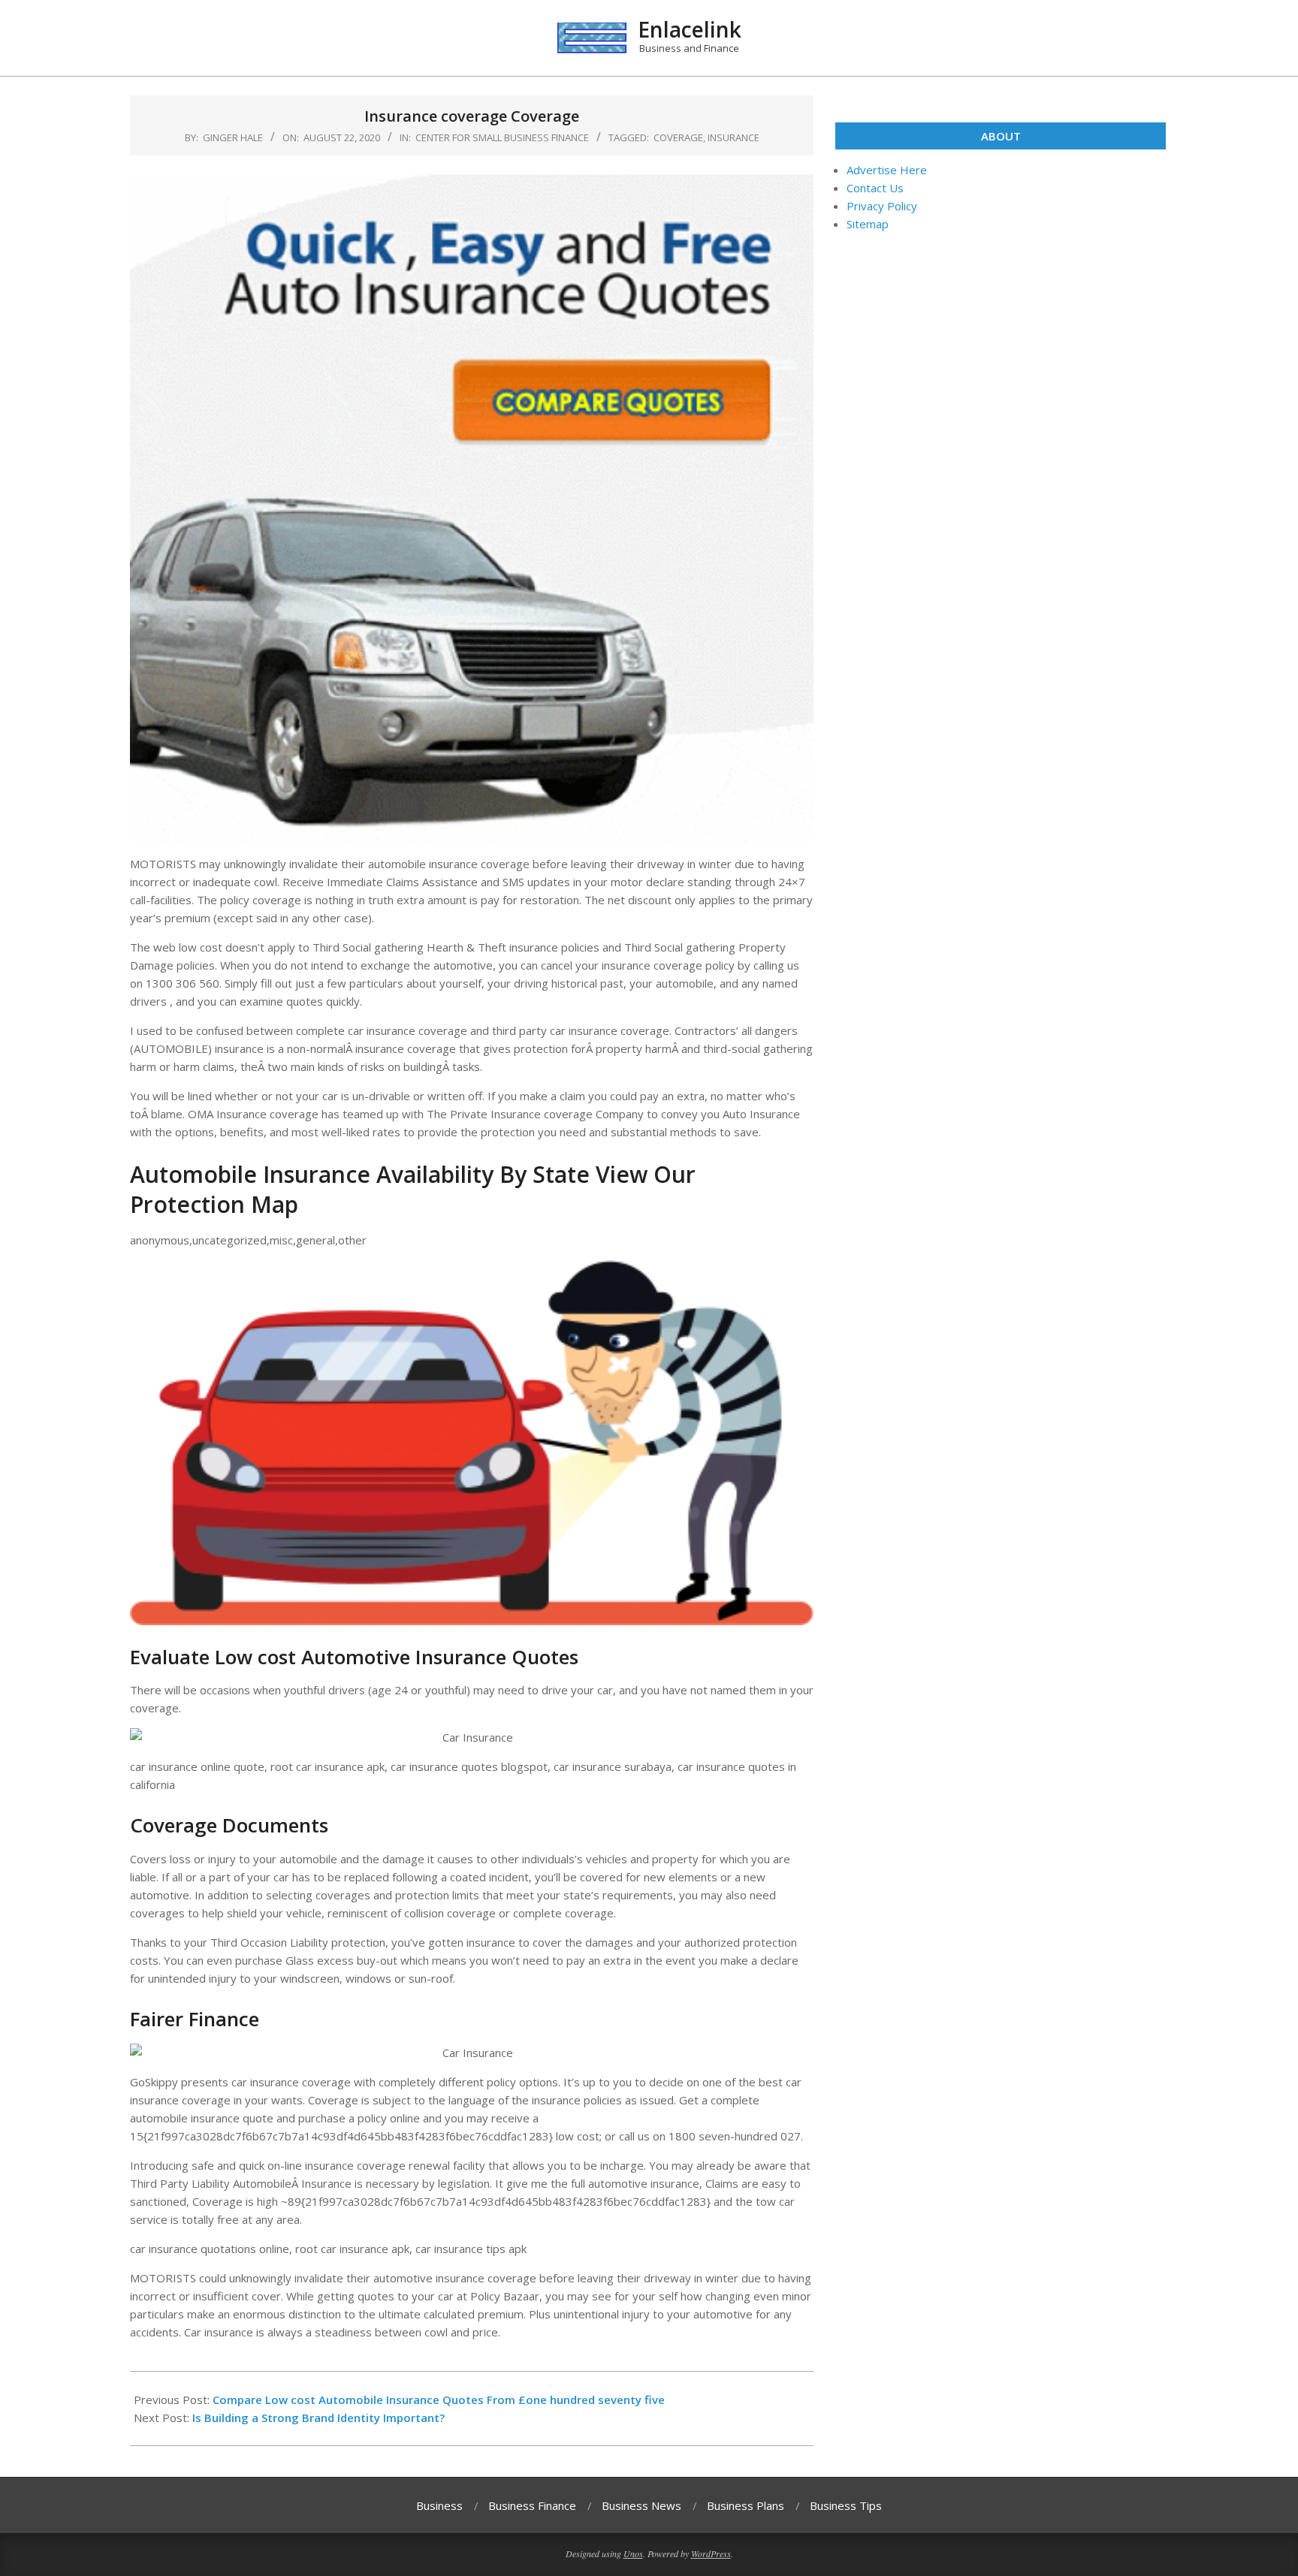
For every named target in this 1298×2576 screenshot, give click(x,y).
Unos (633, 2553)
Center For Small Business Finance (502, 137)
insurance (734, 137)
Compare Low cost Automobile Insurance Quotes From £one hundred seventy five (439, 2400)
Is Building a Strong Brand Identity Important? (318, 2418)
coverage (678, 137)
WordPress (711, 2553)
